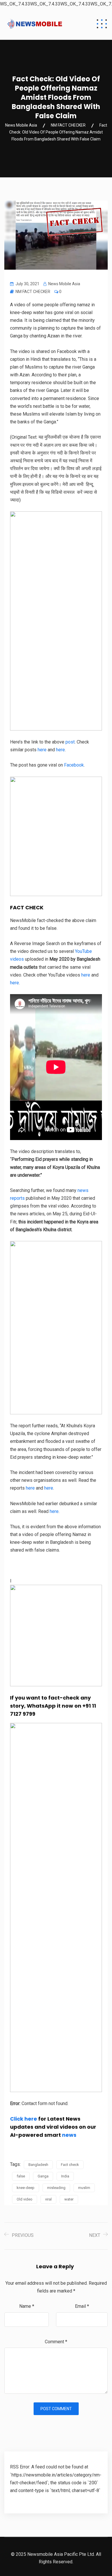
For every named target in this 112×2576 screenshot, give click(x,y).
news (69, 2135)
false (21, 2176)
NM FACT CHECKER (33, 292)
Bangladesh (38, 2165)
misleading (56, 2188)
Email (82, 2306)
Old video (25, 2199)
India (65, 2176)
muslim (84, 2188)
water (69, 2199)
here (54, 1511)
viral (48, 2199)
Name (27, 2306)
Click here (24, 2119)
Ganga (43, 2176)
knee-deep (26, 2188)
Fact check (70, 2165)
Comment (56, 2342)
